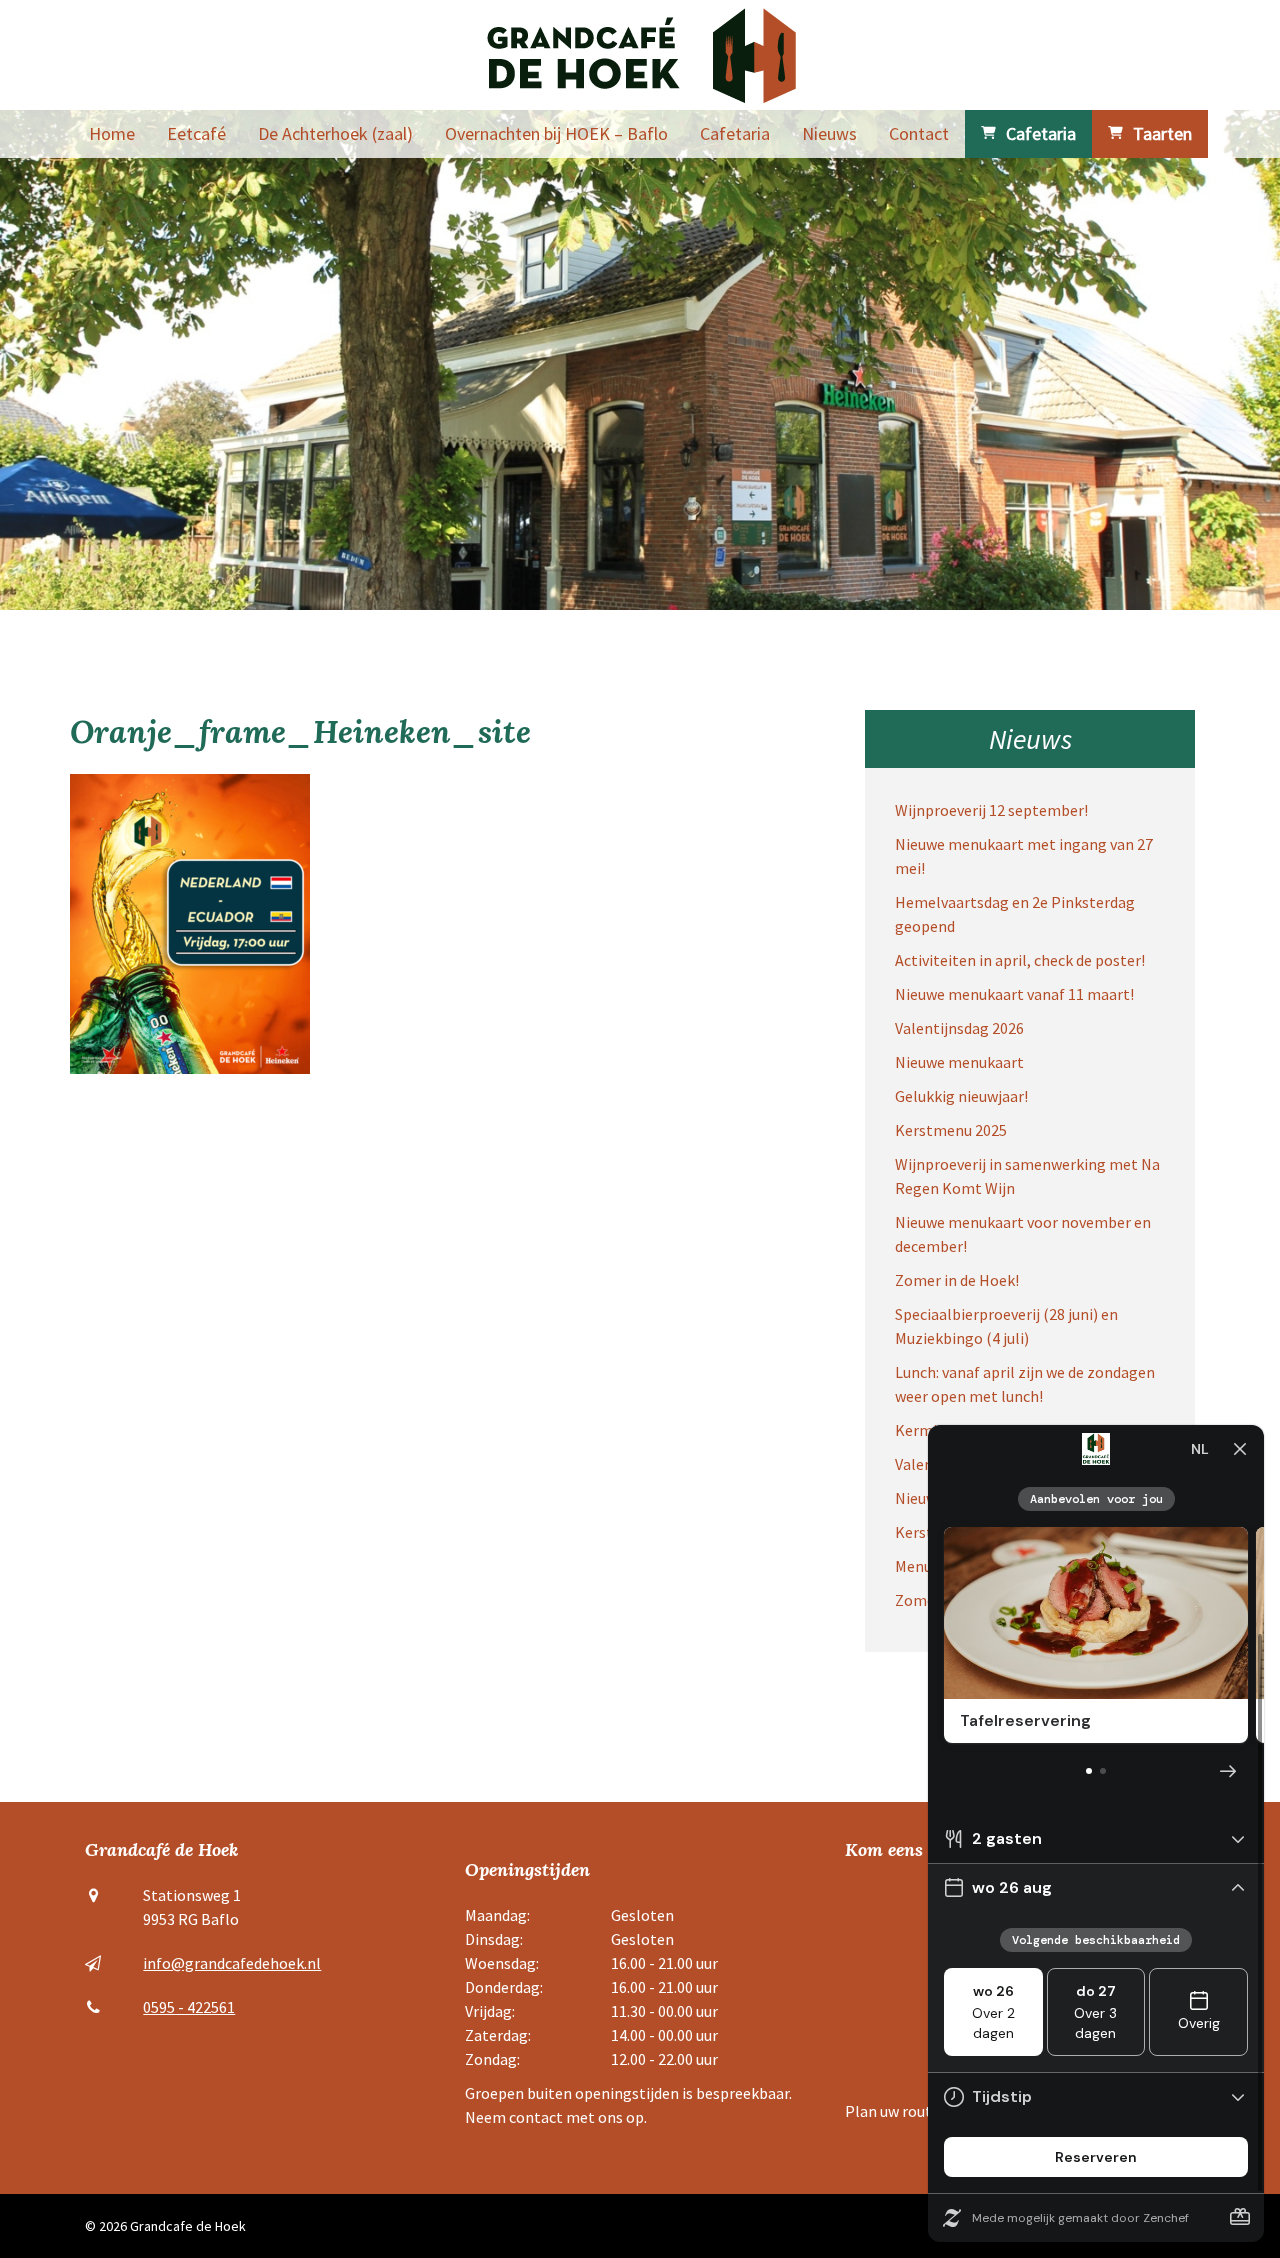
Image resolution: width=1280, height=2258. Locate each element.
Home (112, 133)
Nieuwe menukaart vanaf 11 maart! (1014, 994)
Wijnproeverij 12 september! (991, 810)
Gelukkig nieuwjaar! (961, 1096)
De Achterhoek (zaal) (335, 133)
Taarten (1162, 133)
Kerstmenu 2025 (951, 1130)
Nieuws (829, 133)
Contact (919, 133)
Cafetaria (735, 133)
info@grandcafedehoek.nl (232, 1963)
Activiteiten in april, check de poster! (1020, 960)
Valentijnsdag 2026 (959, 1028)
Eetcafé (196, 133)
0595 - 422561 (189, 2007)
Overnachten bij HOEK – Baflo (556, 133)
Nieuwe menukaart (959, 1062)
